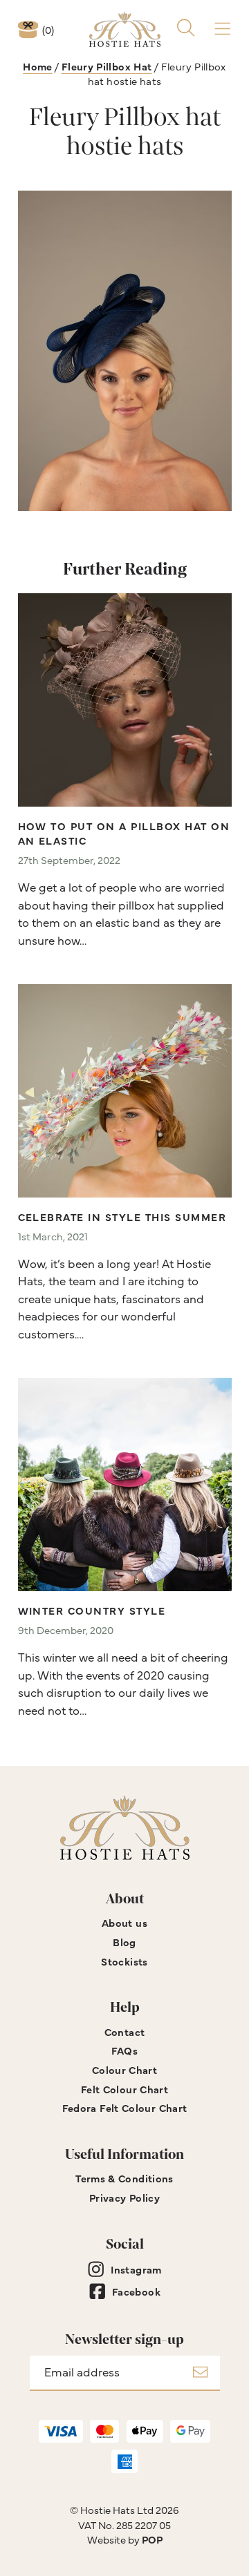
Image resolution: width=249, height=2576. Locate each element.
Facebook (136, 2291)
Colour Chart (124, 2069)
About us (124, 1922)
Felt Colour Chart (124, 2089)
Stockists (124, 1961)
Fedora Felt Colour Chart (125, 2107)
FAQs (125, 2050)
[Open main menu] (222, 29)
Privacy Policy (124, 2197)
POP (152, 2539)
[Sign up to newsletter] (200, 2373)
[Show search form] (186, 29)
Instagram (136, 2269)
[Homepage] (125, 29)
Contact (125, 2031)
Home (38, 66)
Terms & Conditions (124, 2178)
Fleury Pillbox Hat (107, 66)
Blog (124, 1942)
